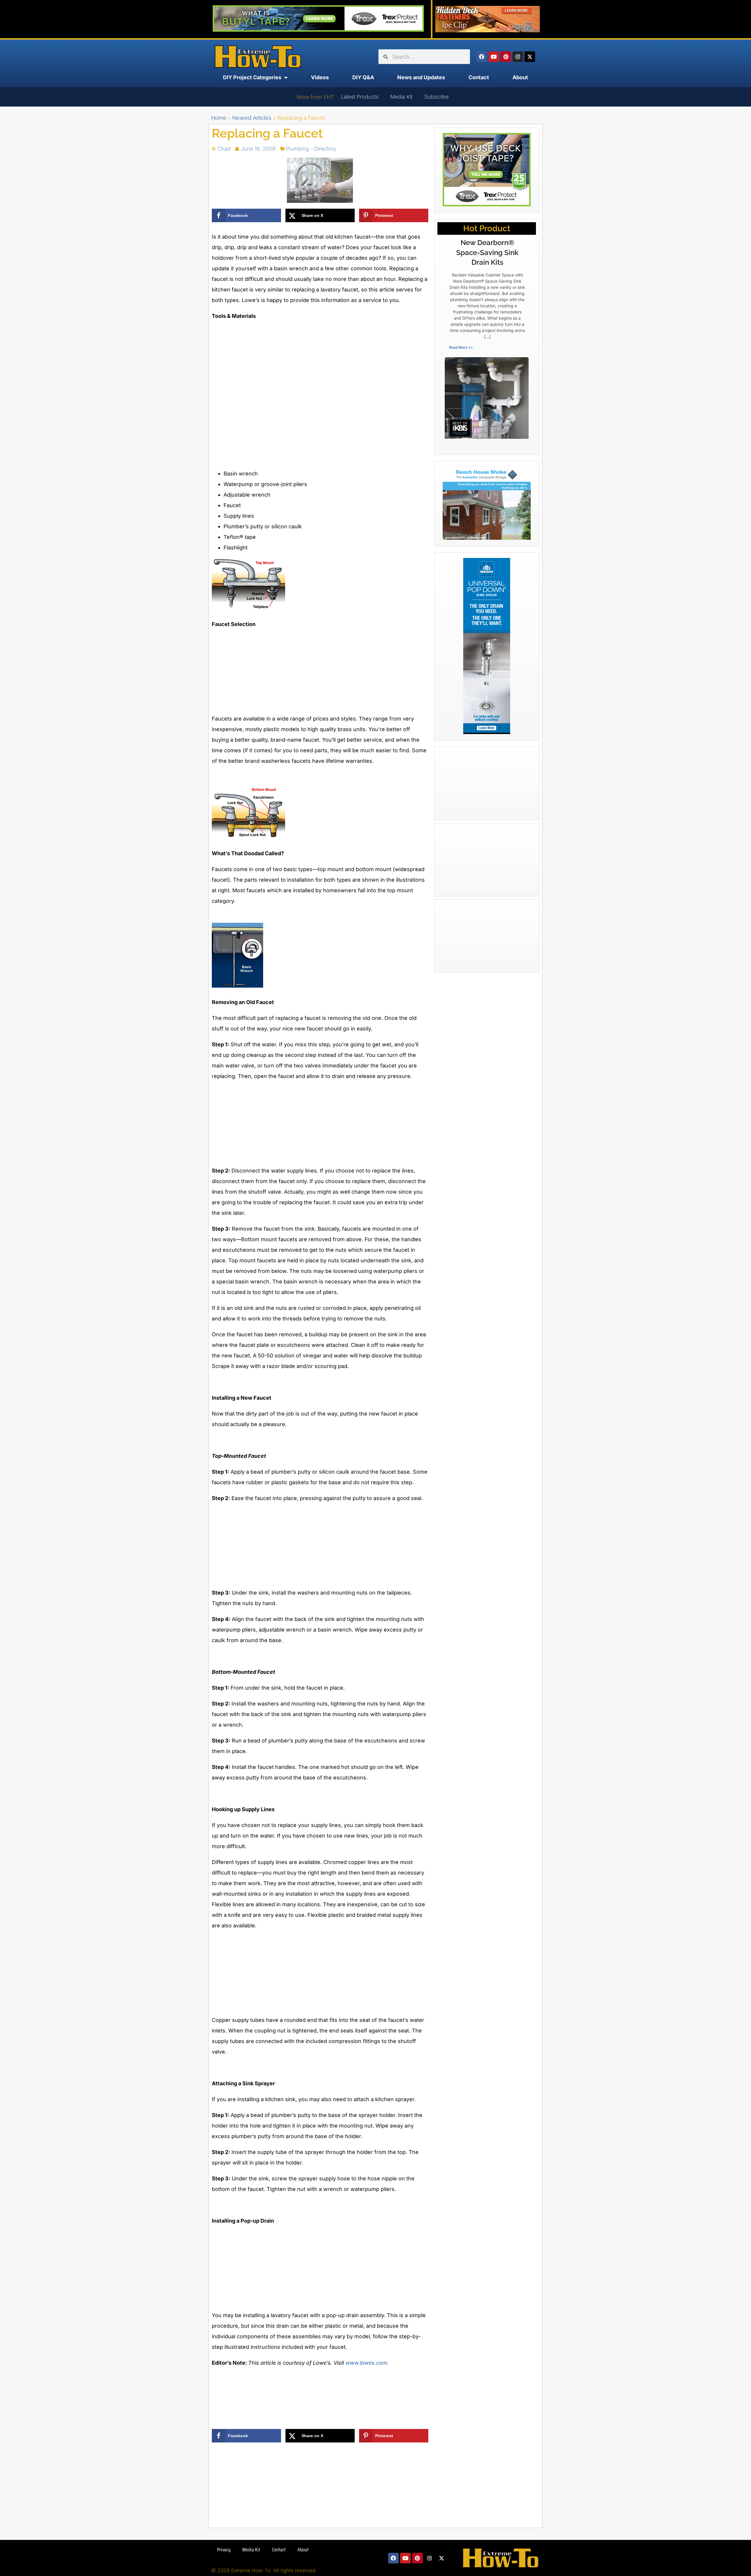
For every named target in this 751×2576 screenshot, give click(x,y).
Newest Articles (252, 118)
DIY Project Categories (252, 77)
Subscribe (436, 97)
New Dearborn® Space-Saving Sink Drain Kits (487, 252)
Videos (320, 77)
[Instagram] (518, 57)
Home (219, 118)
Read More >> (461, 347)
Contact (479, 77)
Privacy (224, 2550)
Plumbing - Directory (311, 149)
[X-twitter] (530, 57)
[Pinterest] (506, 57)
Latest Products (360, 97)
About (520, 77)
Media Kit (401, 97)
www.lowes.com (366, 2363)
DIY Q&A (363, 77)
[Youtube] (494, 57)
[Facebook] (482, 57)
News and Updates (421, 77)
